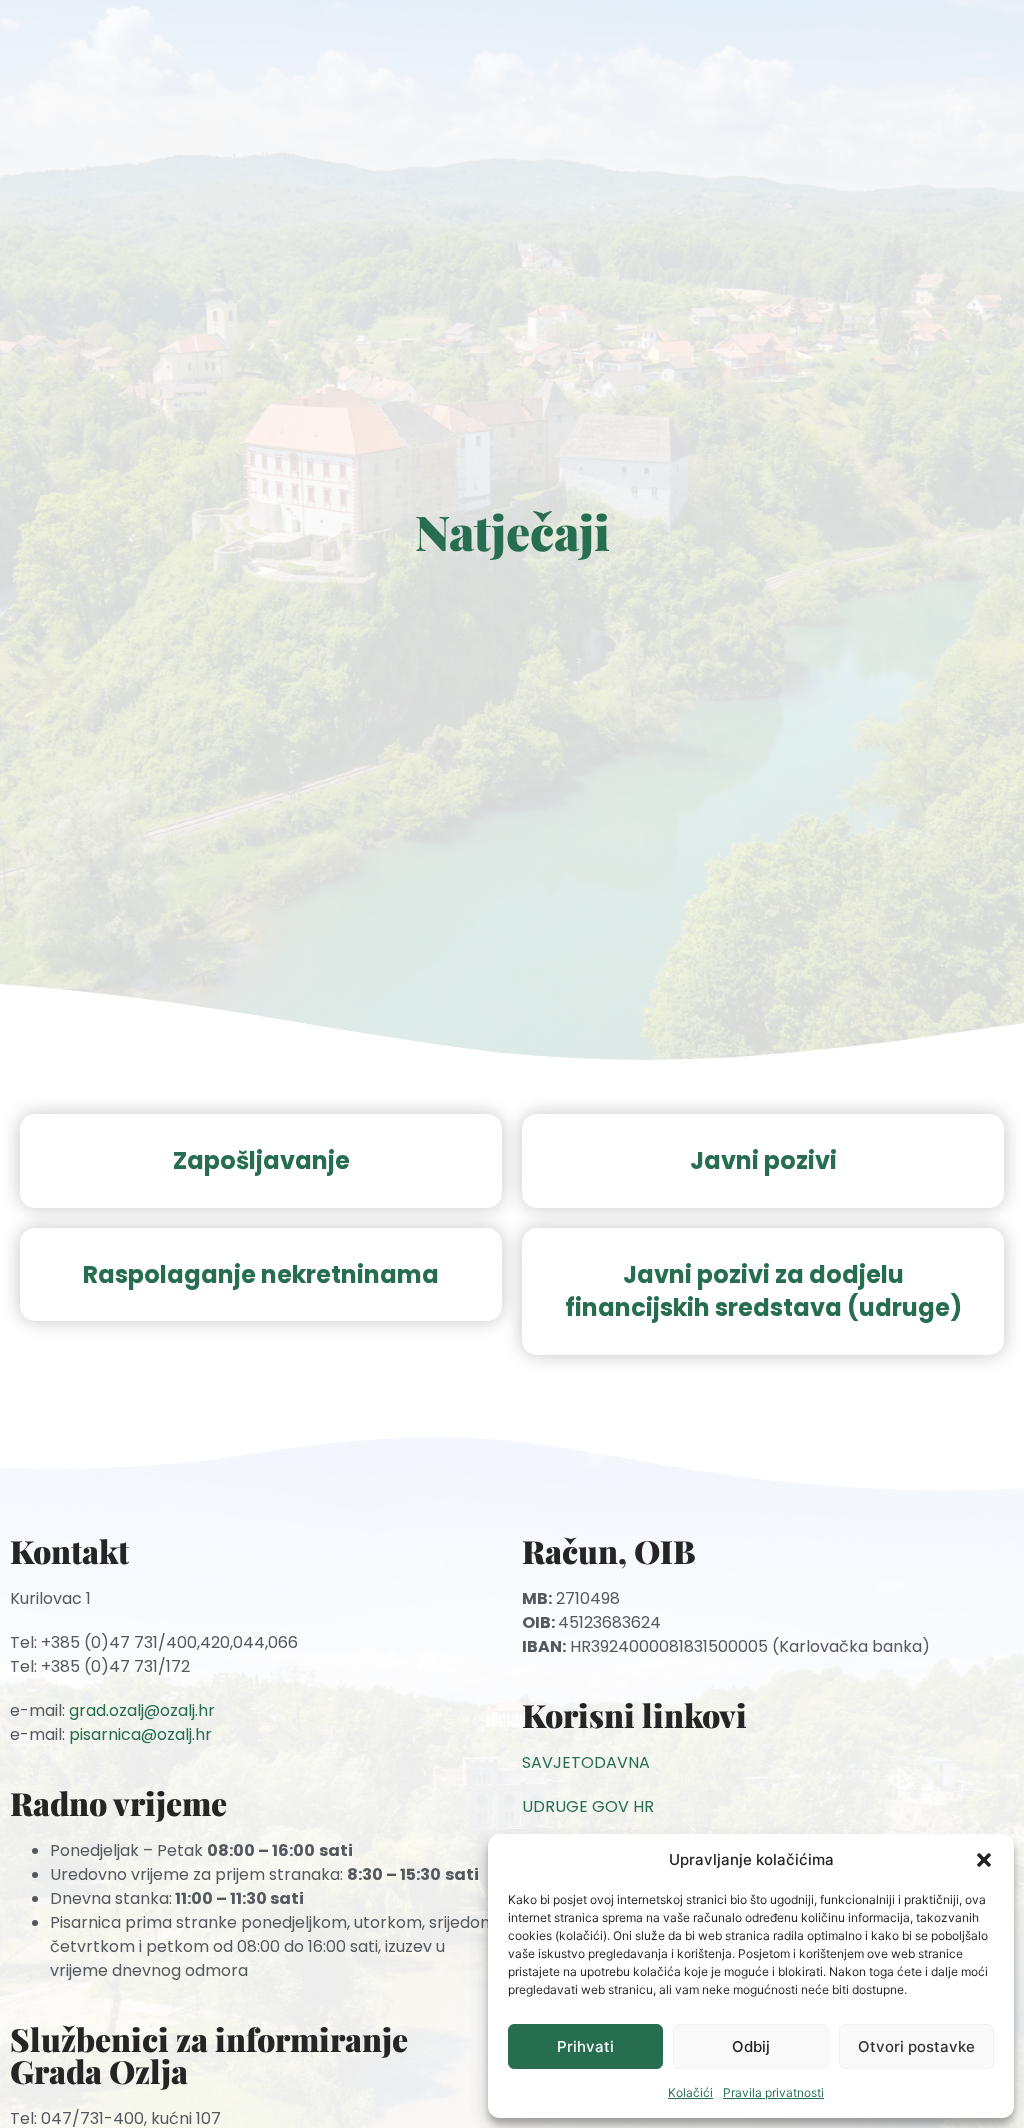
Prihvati (585, 2046)
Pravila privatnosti (773, 2092)
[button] (984, 1860)
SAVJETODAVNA (586, 1762)
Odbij (751, 2046)
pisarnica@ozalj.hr (140, 1734)
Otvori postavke (916, 2046)
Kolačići (690, 2092)
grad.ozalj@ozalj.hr (142, 1710)
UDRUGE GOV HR (588, 1806)
